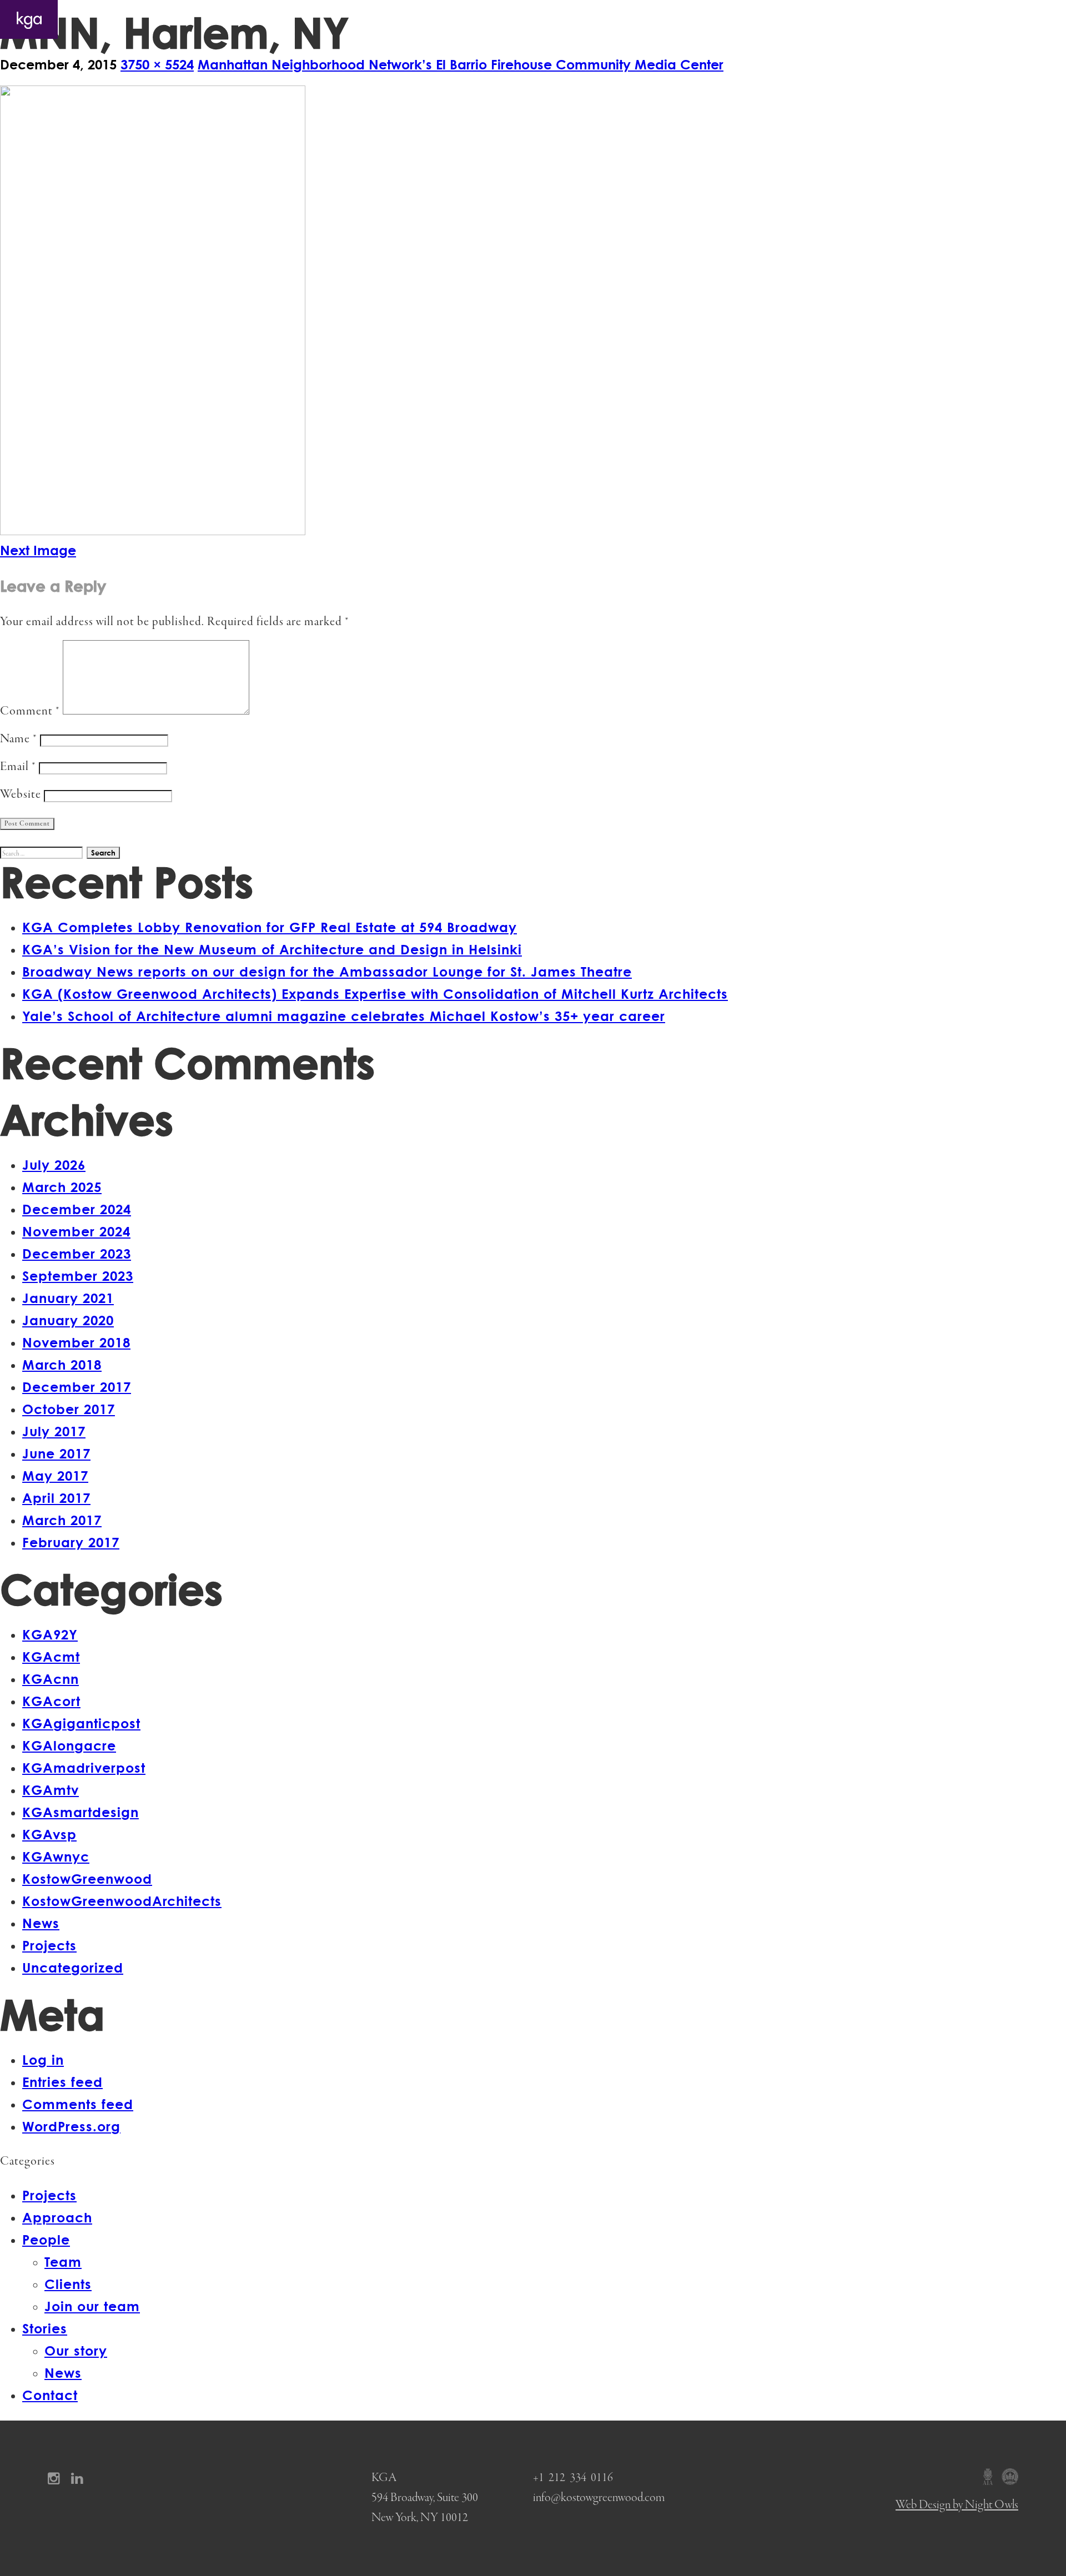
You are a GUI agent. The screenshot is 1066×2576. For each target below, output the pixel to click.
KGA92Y (50, 1634)
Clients (68, 2284)
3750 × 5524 (157, 64)
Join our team (92, 2306)
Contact (1027, 19)
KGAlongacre (69, 1745)
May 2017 (55, 1475)
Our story (76, 2350)
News (41, 1923)
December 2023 (77, 1253)
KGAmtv (51, 1790)
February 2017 (71, 1542)
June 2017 (56, 1453)
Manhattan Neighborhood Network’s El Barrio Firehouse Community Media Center (461, 64)
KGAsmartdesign (81, 1812)
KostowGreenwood (87, 1878)
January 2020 (68, 1320)
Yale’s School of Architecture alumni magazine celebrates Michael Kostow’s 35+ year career (344, 1016)
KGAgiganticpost (81, 1723)
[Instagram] (57, 2478)
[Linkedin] (81, 2478)
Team (63, 2261)
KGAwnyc (56, 1856)
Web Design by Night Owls (957, 2505)
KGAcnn (51, 1679)
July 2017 (54, 1431)
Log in (43, 2059)
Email (18, 767)
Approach (833, 19)
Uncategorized (73, 1967)
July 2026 (54, 1164)
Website (21, 795)
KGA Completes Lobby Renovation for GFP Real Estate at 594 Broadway (270, 927)
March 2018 (62, 1364)
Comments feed (78, 2104)
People (899, 19)
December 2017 (77, 1387)
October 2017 (69, 1409)
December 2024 (77, 1209)
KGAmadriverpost (84, 1767)
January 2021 (68, 1298)
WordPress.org (71, 2126)
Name (19, 739)
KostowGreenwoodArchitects (122, 1901)
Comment (30, 711)
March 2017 (62, 1520)
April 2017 (56, 1498)
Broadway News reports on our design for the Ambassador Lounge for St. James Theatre (327, 971)
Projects (766, 19)
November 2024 (76, 1231)
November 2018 (76, 1342)
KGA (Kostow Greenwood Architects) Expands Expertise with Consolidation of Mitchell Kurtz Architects (375, 993)
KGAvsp (49, 1834)
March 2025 (62, 1187)
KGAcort (51, 1701)
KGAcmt (51, 1656)
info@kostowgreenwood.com (599, 2498)
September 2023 (78, 1276)
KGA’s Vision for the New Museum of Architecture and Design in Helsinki (272, 949)
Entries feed (62, 2082)
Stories (962, 19)
